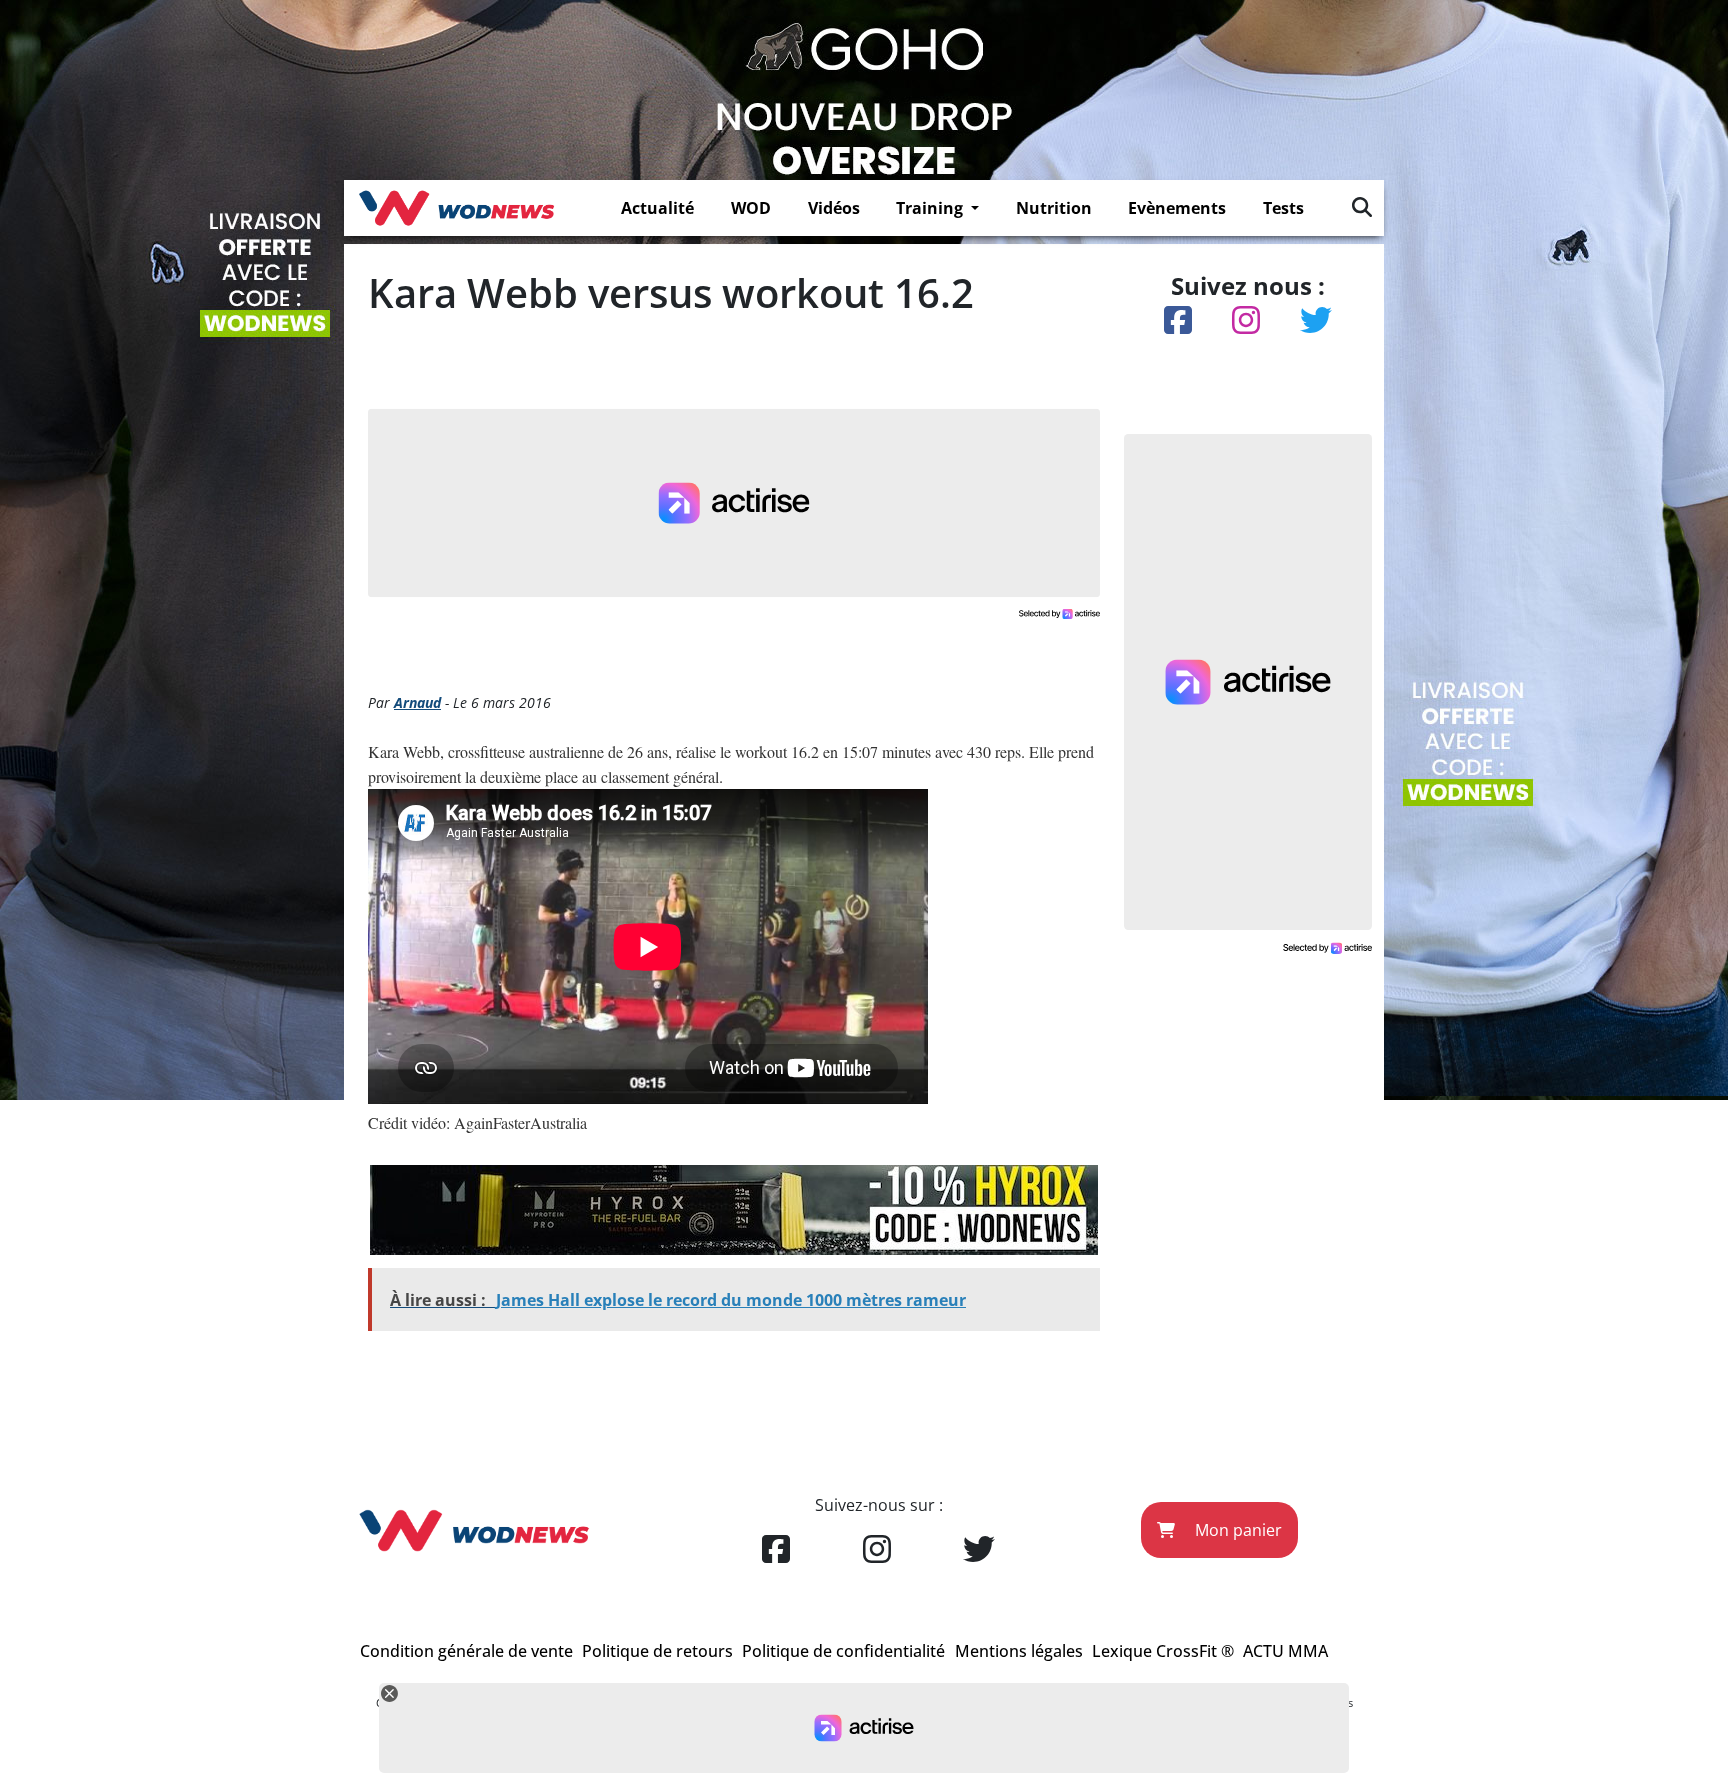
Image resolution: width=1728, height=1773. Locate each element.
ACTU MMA (1285, 1651)
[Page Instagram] (877, 1550)
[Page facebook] (776, 1550)
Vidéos (834, 208)
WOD (751, 208)
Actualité (657, 208)
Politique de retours (657, 1651)
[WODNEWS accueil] (456, 208)
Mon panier (1236, 1530)
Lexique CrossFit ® (1163, 1651)
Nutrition (1054, 208)
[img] (1362, 207)
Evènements (1177, 208)
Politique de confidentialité (843, 1651)
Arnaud (417, 702)
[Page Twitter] (979, 1550)
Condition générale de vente (466, 1651)
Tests (1283, 208)
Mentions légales (1019, 1651)
